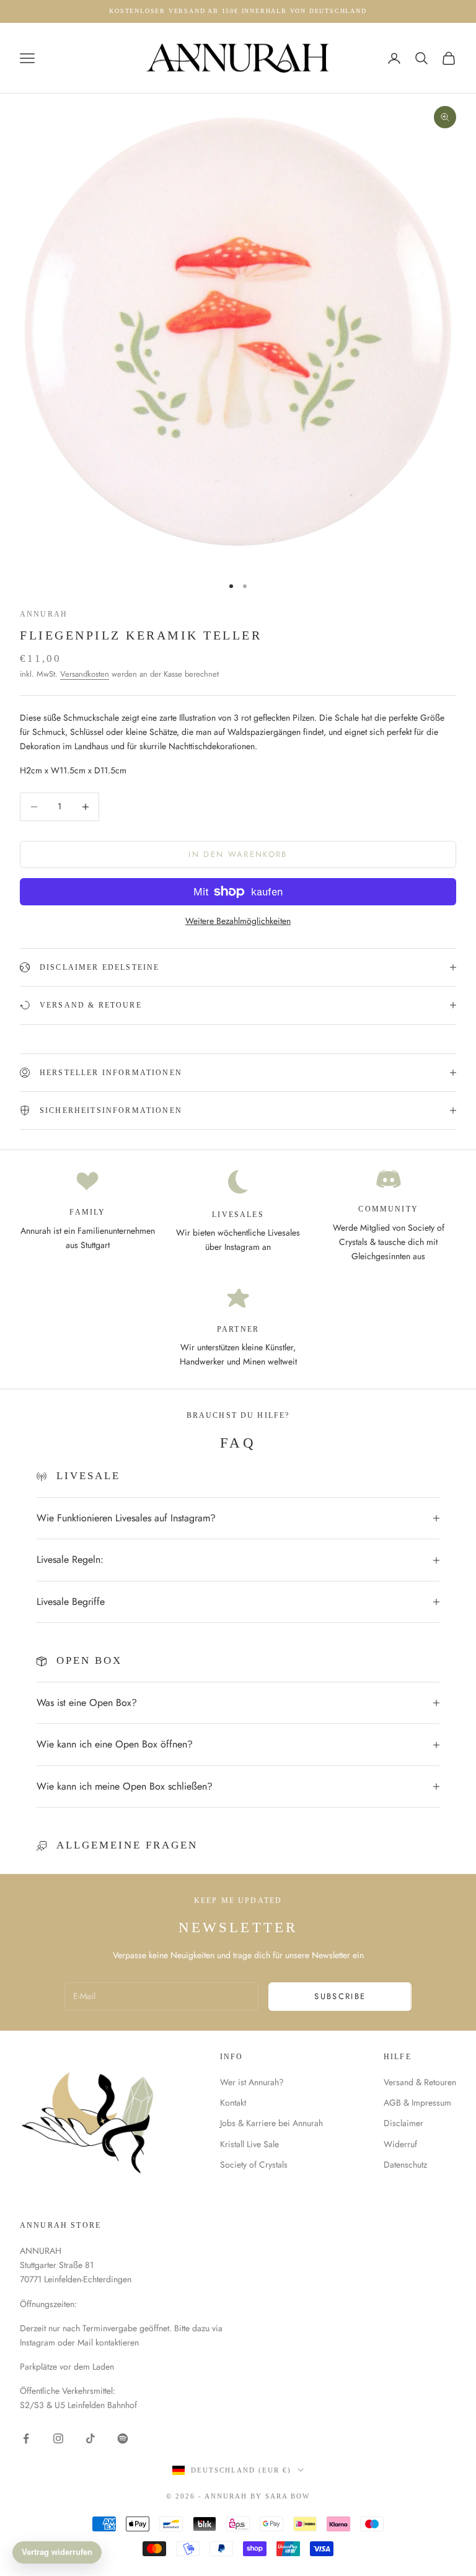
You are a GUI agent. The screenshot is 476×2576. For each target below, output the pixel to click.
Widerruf (400, 2144)
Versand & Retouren (420, 2082)
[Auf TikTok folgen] (90, 2438)
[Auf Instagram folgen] (58, 2438)
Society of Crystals (254, 2165)
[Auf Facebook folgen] (26, 2438)
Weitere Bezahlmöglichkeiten (238, 921)
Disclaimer (403, 2123)
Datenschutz (405, 2165)
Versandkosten (85, 674)
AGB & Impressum (417, 2103)
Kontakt (233, 2103)
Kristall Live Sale (249, 2144)
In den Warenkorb (238, 854)
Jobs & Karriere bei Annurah (271, 2123)
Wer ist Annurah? (252, 2082)
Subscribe (340, 1996)
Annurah (44, 614)
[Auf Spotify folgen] (123, 2438)
